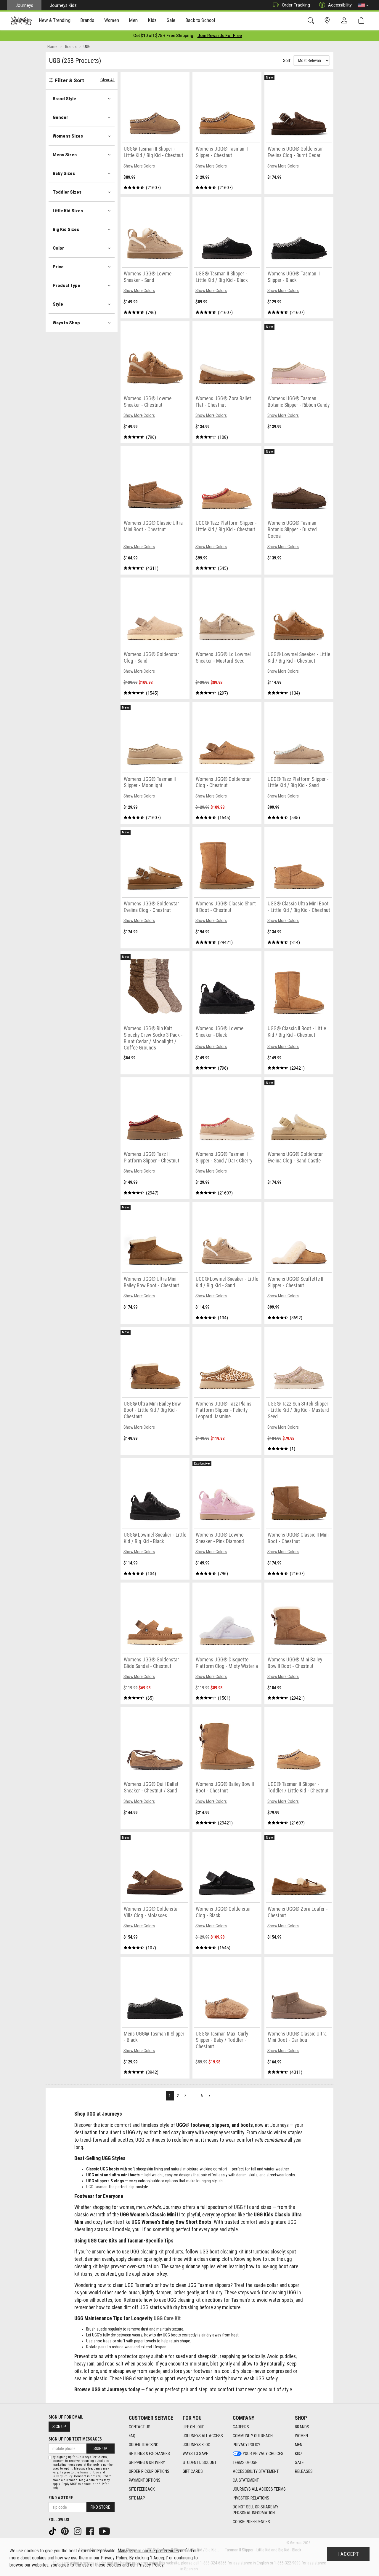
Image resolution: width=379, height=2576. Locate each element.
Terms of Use (245, 2462)
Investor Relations (251, 2498)
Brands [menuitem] (87, 20)
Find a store (61, 2498)
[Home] (21, 21)
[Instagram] (78, 2531)
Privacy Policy (246, 2445)
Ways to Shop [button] (66, 323)
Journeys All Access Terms (259, 2489)
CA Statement (246, 2480)
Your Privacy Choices (263, 2454)
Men (299, 2445)
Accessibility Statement (256, 2471)
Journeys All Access (203, 2436)
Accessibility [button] (340, 5)
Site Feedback (142, 2489)
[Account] (346, 21)
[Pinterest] (65, 2531)
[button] (363, 5)
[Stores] (328, 21)
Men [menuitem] (133, 20)
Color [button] (58, 248)
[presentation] (55, 21)
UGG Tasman (97, 2187)
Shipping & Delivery (147, 2462)
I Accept (348, 2554)
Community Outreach (253, 2436)
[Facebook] (91, 2531)
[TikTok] (53, 2531)
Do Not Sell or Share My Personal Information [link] (256, 2510)
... (194, 2096)
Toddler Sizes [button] (67, 192)
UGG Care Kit (167, 2318)
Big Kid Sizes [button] (66, 229)
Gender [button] (60, 117)
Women (301, 2436)
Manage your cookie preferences (148, 2551)
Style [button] (58, 304)
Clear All (107, 80)
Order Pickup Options (149, 2471)
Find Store (100, 2507)
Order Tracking (296, 5)
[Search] (312, 21)
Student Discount (200, 2462)
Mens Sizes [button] (65, 155)
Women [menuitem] (112, 20)
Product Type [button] (66, 285)
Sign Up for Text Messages (75, 2439)
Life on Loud (194, 2427)
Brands (302, 2427)
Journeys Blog (196, 2445)
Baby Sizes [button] (64, 173)
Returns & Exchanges (149, 2454)
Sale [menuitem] (171, 20)
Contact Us (140, 2427)
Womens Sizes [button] (68, 136)
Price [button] (58, 267)
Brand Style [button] (64, 99)
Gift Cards (193, 2471)
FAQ (132, 2436)
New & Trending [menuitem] (54, 20)
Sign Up (59, 2427)
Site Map (137, 2498)
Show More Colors (139, 166)
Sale (299, 2462)
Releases (304, 2471)
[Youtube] (105, 2531)
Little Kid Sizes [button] (68, 211)
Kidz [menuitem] (152, 20)
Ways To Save (195, 2454)
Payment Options (145, 2480)
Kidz (299, 2454)
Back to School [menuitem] (200, 20)
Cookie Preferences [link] (251, 2522)
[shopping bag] (363, 21)
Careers (241, 2427)
